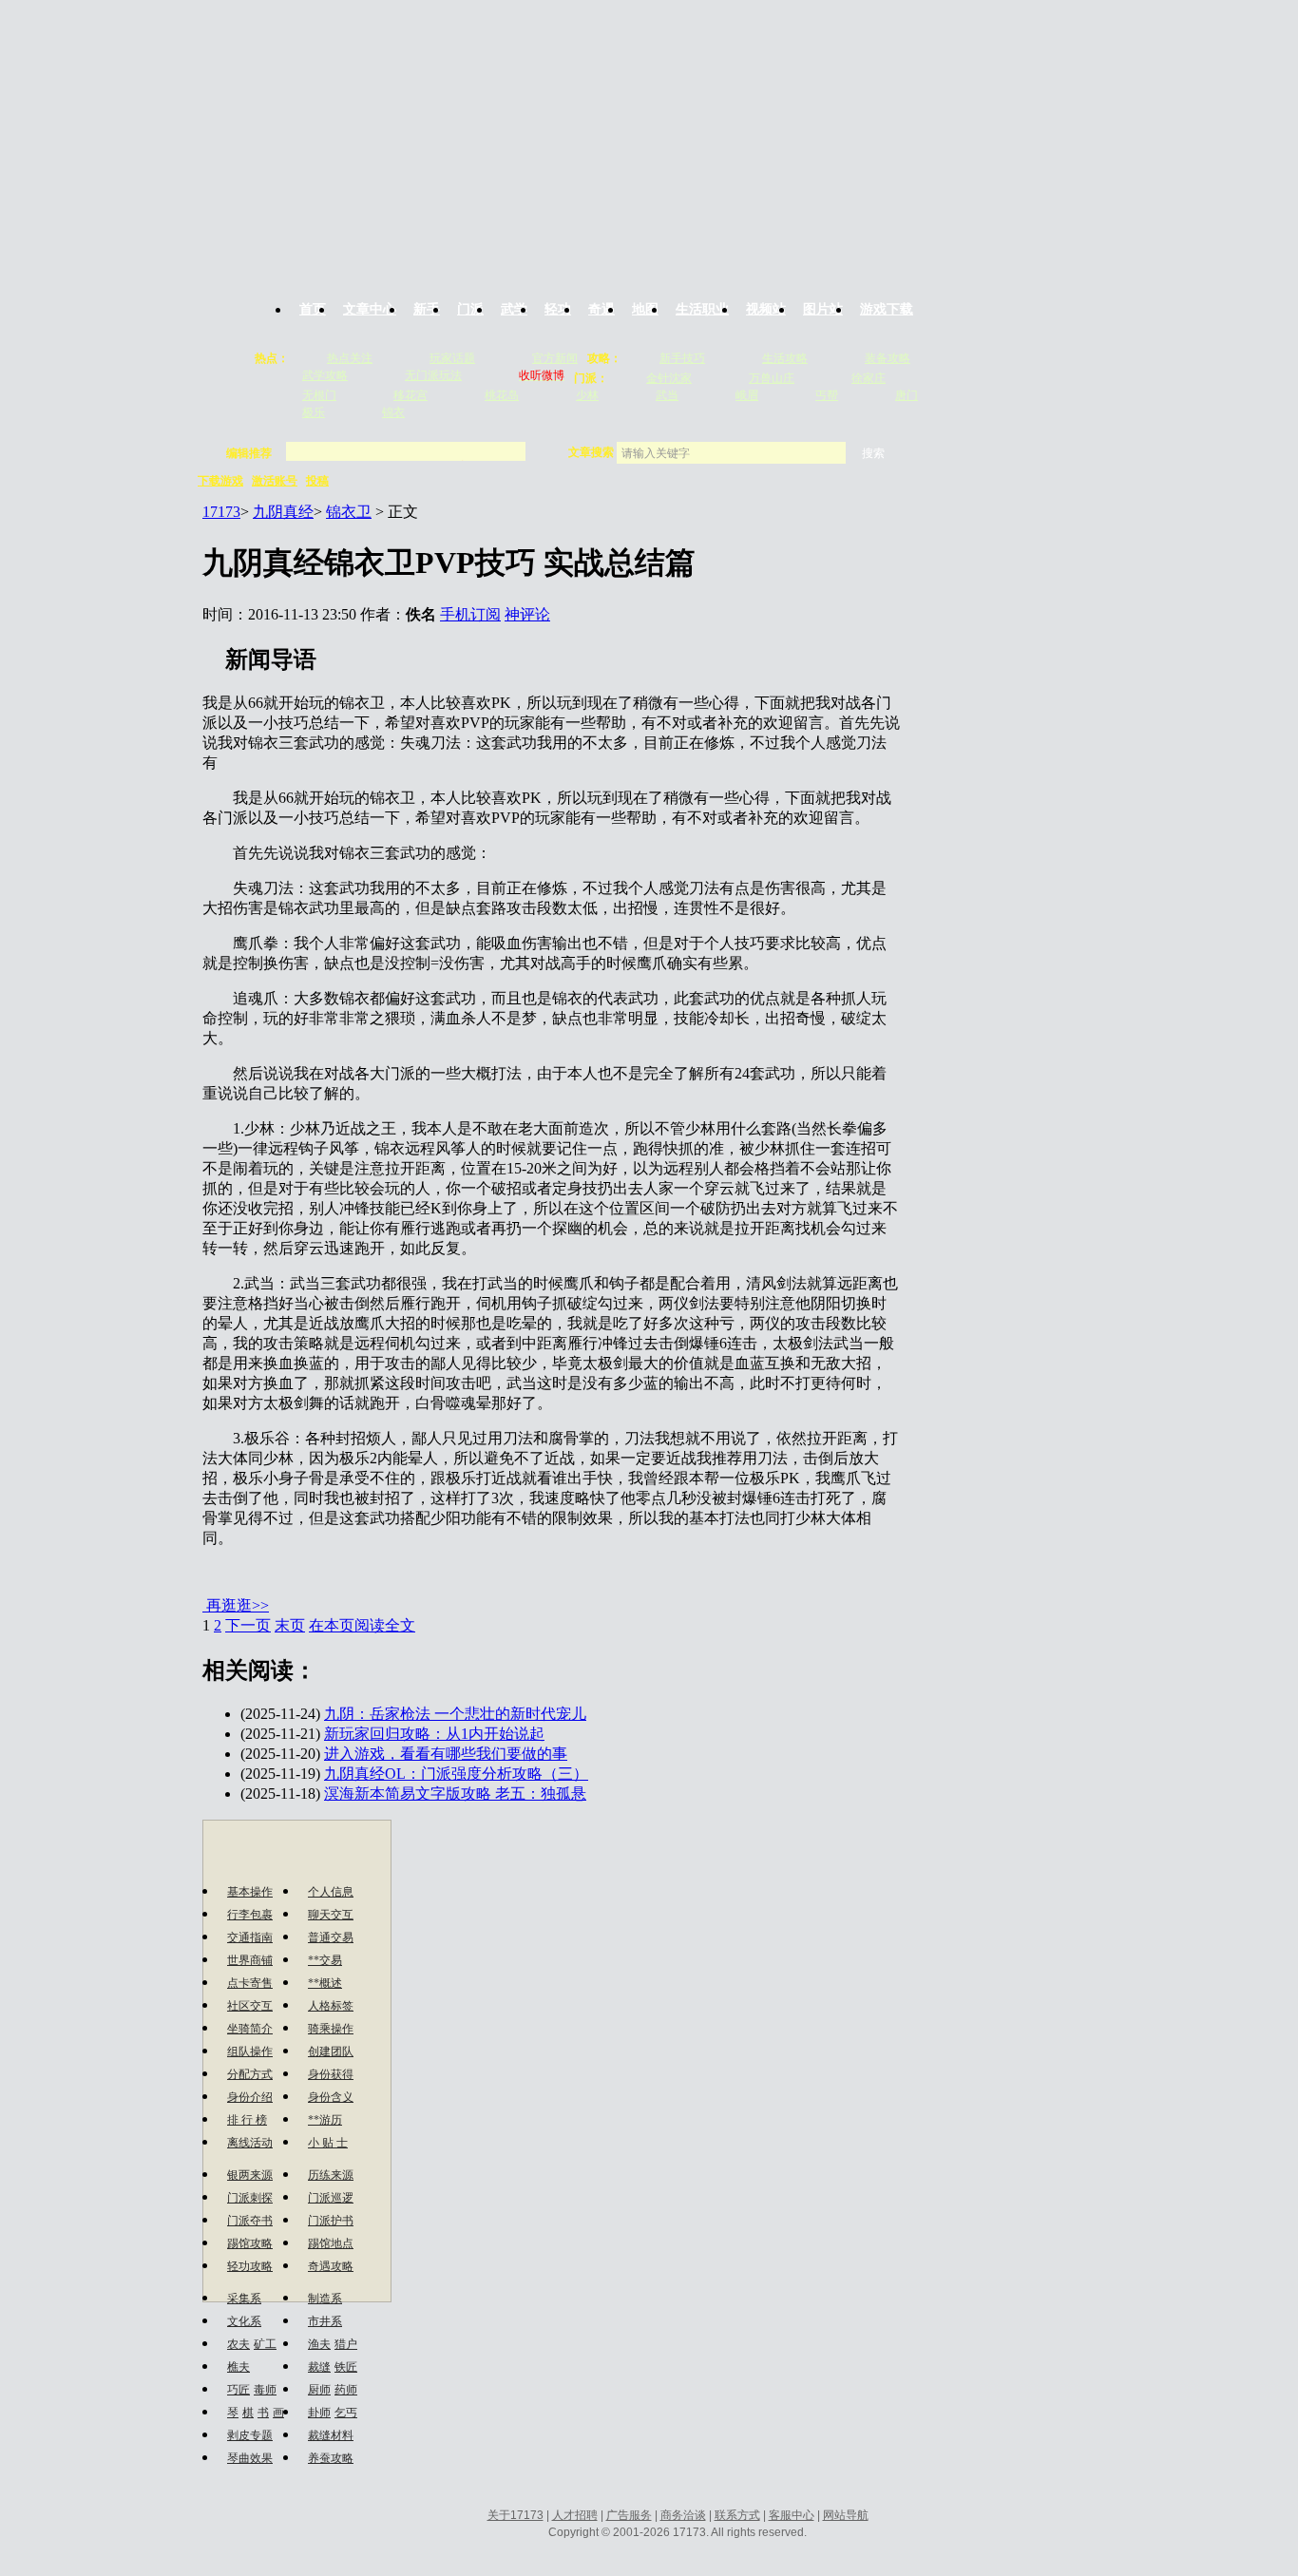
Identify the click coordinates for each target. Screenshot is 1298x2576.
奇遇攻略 (331, 2266)
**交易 (325, 1960)
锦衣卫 (349, 512)
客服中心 (792, 2515)
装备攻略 (888, 358)
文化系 (244, 2321)
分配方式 (250, 2074)
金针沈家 (669, 378)
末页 (290, 1625)
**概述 (325, 1983)
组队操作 (250, 2051)
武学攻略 (325, 375)
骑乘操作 (331, 2029)
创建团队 (331, 2051)
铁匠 (346, 2367)
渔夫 (319, 2344)
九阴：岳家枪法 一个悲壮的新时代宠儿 (455, 1714)
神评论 (527, 614)
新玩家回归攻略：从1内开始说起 (434, 1734)
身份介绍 (250, 2097)
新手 (427, 309)
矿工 (265, 2344)
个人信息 (331, 1892)
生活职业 (702, 309)
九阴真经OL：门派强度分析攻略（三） (456, 1774)
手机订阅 (470, 614)
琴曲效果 (250, 2458)
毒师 (265, 2390)
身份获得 (331, 2074)
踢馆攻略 (250, 2243)
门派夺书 (250, 2221)
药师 (346, 2390)
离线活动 (250, 2143)
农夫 (239, 2344)
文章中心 (370, 309)
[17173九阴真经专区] (652, 136)
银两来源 (250, 2175)
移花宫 (410, 395)
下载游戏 (220, 481)
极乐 (314, 412)
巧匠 (239, 2390)
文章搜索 (592, 452)
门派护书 (331, 2221)
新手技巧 (682, 358)
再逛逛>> (238, 1605)
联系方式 (737, 2515)
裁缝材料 (331, 2435)
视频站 (766, 309)
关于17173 (515, 2515)
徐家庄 (869, 378)
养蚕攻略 (331, 2458)
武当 (667, 395)
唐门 (907, 395)
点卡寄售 (250, 1983)
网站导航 (846, 2515)
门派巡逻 (331, 2198)
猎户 (346, 2344)
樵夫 (239, 2367)
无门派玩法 (433, 375)
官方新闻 (555, 358)
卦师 (319, 2413)
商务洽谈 (683, 2515)
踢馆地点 (331, 2243)
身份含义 (331, 2097)
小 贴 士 (328, 2143)
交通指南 (250, 1937)
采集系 (244, 2299)
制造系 (325, 2299)
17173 (221, 512)
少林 (587, 395)
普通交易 (331, 1937)
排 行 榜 (247, 2120)
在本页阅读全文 (362, 1625)
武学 (514, 309)
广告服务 (629, 2515)
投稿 (317, 481)
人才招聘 (575, 2515)
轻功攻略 (250, 2266)
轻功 (558, 309)
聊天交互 (331, 1915)
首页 (313, 309)
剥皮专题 (250, 2435)
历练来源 (331, 2175)
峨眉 (747, 395)
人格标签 (331, 2006)
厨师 (319, 2390)
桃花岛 (502, 395)
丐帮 (827, 395)
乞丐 (346, 2413)
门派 (470, 309)
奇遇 (601, 309)
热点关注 (350, 358)
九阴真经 (283, 512)
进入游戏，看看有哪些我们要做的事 (446, 1754)
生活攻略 (785, 358)
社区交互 (250, 2006)
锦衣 (393, 412)
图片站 (823, 309)
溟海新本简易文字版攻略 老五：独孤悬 (455, 1794)
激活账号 (275, 481)
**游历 (325, 2120)
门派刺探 (250, 2198)
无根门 (319, 395)
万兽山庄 (772, 378)
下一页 (248, 1625)
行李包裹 (250, 1915)
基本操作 (250, 1892)
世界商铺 (250, 1960)
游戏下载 (887, 309)
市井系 (325, 2321)
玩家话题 (452, 358)
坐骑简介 (250, 2029)
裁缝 (319, 2367)
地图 (645, 309)
